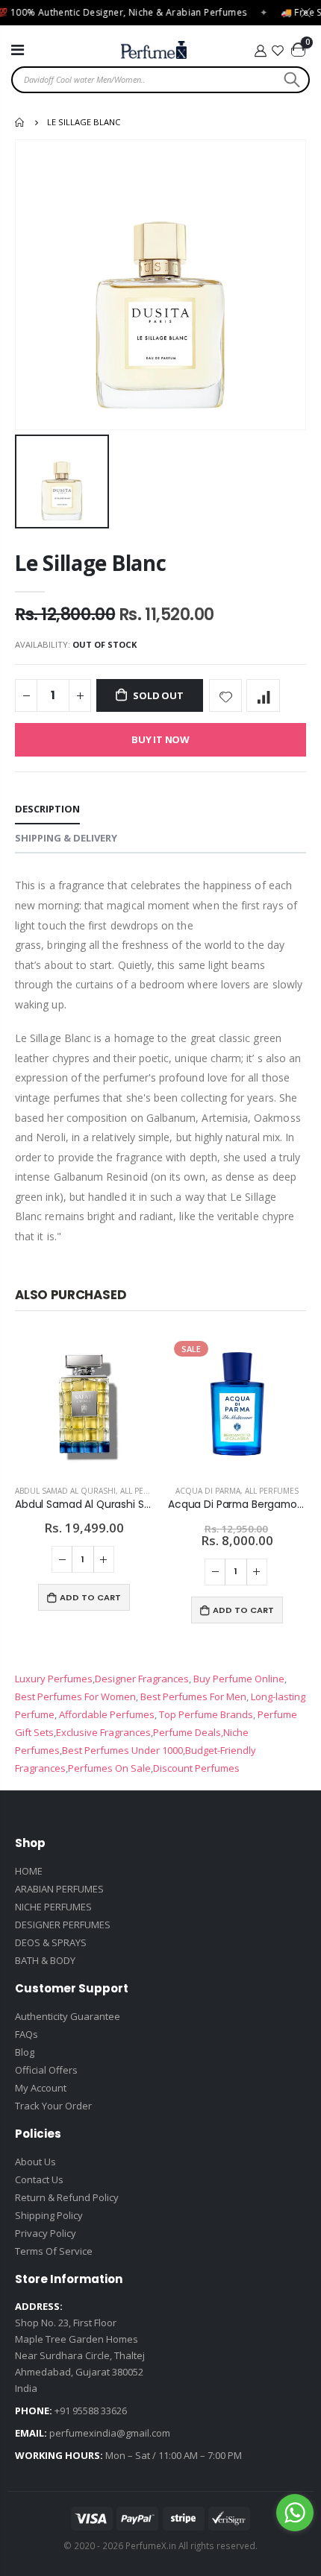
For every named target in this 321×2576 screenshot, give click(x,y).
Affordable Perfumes (106, 1714)
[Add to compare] (263, 696)
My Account (41, 2088)
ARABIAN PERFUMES (59, 1889)
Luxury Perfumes (54, 1679)
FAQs (27, 2034)
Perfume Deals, (188, 1732)
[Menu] (18, 50)
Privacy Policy (46, 2233)
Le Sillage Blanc (91, 563)
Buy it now (160, 739)
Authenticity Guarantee (68, 2016)
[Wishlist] (278, 51)
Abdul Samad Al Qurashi (65, 1491)
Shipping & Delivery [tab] (66, 838)
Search (290, 80)
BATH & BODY (45, 1960)
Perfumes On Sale (109, 1768)
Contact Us (39, 2179)
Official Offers (46, 2070)
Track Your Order (53, 2106)
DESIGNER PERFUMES (63, 1925)
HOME (29, 1871)
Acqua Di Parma (208, 1491)
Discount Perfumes (196, 1768)
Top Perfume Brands (206, 1714)
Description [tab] (47, 809)
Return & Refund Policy (67, 2197)
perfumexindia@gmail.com (110, 2433)
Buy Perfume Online (238, 1679)
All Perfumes (147, 1491)
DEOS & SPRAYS (51, 1942)
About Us (35, 2162)
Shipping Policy (49, 2215)
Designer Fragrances (142, 1679)
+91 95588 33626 (91, 2411)
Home (21, 122)
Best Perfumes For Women (75, 1696)
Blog (25, 2052)
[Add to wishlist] (226, 696)
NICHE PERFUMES (53, 1907)
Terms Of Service (54, 2251)
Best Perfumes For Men (193, 1696)
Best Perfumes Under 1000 (122, 1750)
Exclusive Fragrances (103, 1732)
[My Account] (260, 51)
